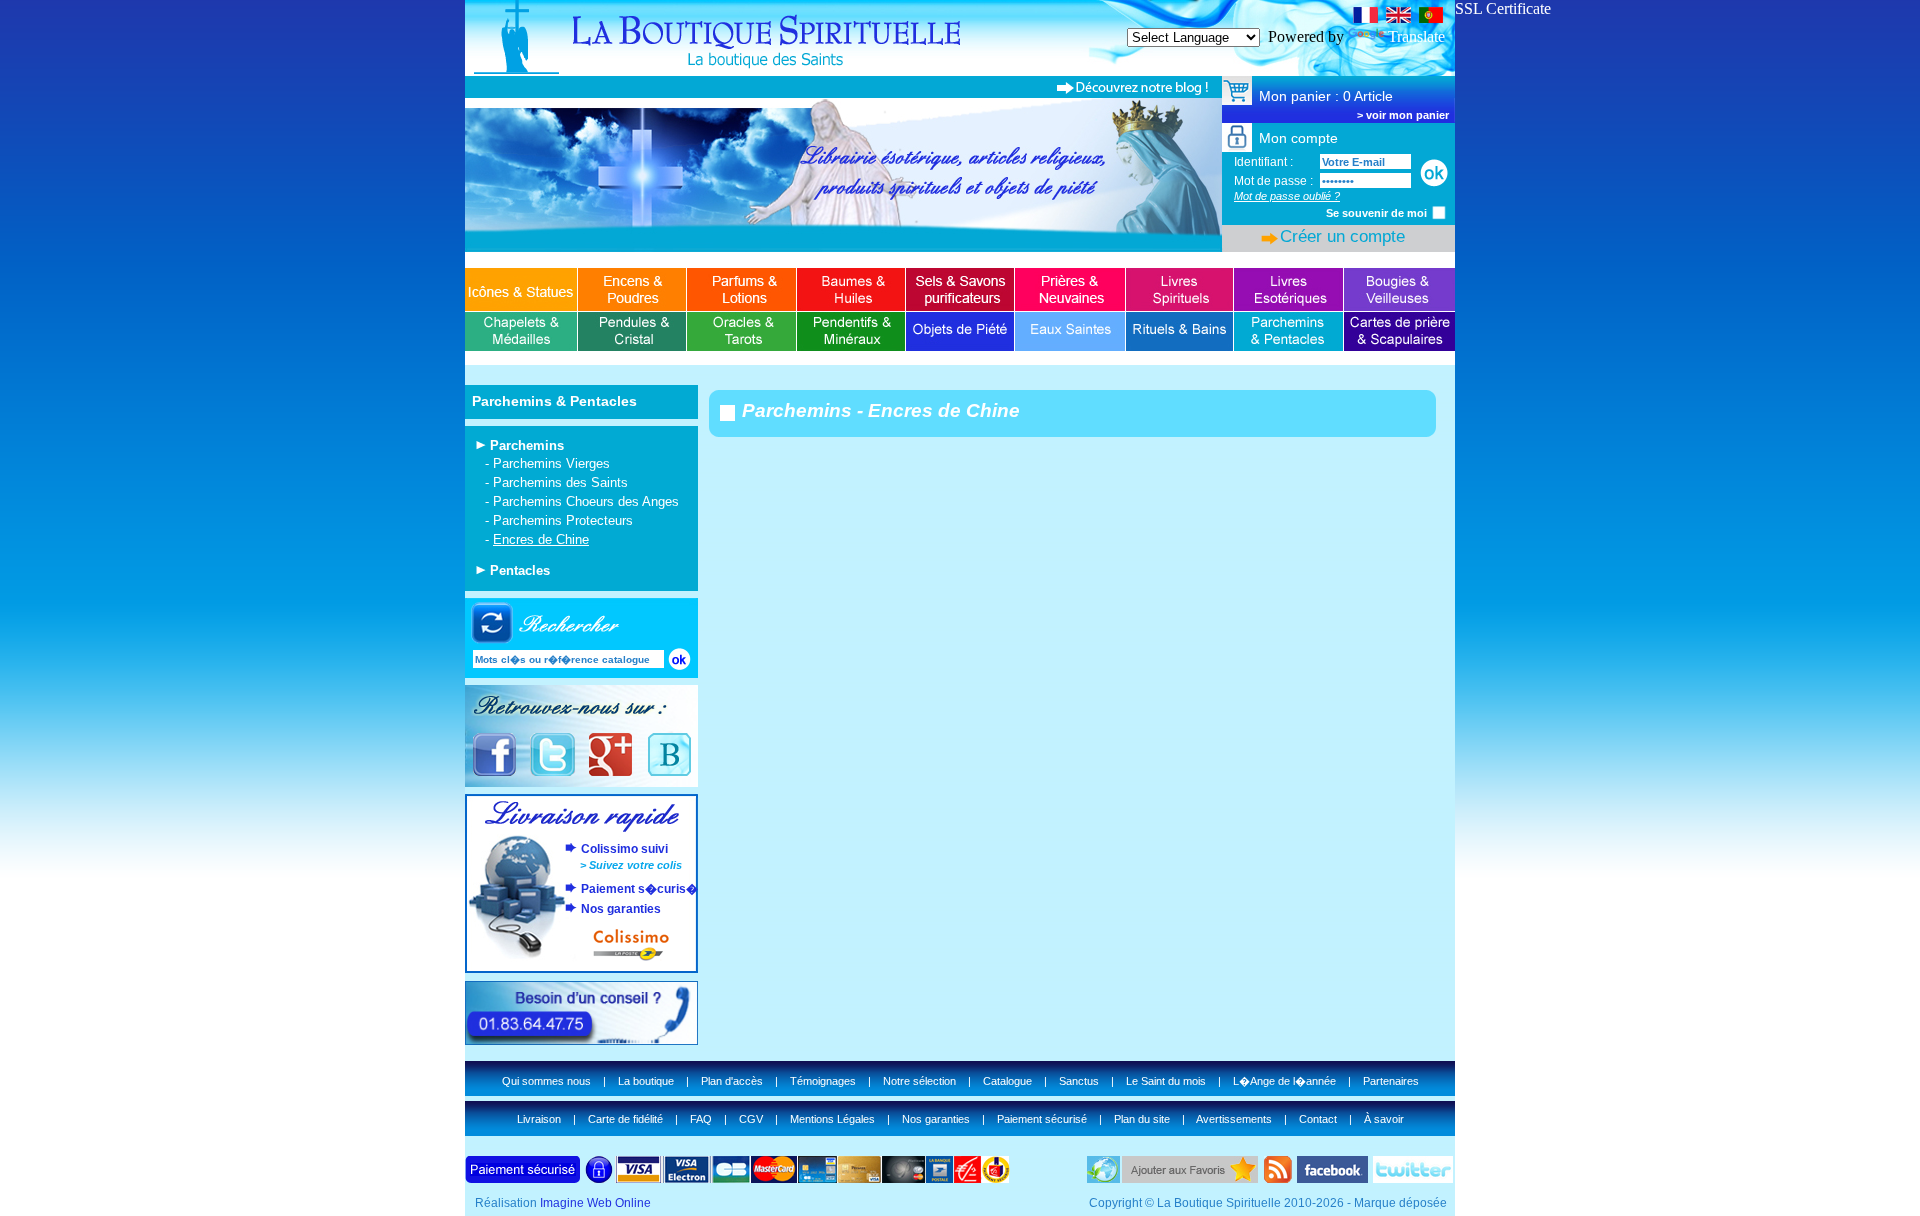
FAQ (701, 1119)
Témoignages (823, 1081)
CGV (751, 1119)
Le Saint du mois (1166, 1081)
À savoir (1384, 1119)
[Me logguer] (1434, 173)
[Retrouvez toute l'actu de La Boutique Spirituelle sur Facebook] (494, 773)
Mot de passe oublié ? (1287, 196)
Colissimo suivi (624, 849)
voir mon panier (1407, 115)
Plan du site (1142, 1119)
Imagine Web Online (595, 1203)
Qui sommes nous (546, 1081)
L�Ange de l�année (1284, 1081)
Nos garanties (621, 909)
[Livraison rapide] (582, 828)
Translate (1416, 36)
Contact (1318, 1119)
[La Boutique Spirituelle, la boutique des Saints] (960, 70)
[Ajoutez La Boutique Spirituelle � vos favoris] (1190, 1177)
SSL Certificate (1503, 8)
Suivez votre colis (635, 865)
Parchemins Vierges (551, 463)
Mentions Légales (832, 1119)
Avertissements (1234, 1119)
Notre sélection (919, 1081)
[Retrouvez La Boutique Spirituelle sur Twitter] (1413, 1177)
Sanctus (1079, 1081)
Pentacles (520, 570)
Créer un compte (1342, 236)
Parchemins (527, 445)
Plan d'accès (732, 1081)
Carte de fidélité (625, 1119)
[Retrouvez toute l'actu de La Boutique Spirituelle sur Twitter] (552, 773)
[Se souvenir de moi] (1439, 212)
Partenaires (1391, 1081)
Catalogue (1007, 1081)
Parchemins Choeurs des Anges (586, 501)
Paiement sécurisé (1042, 1119)
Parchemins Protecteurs (563, 520)
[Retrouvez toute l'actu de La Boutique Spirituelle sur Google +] (610, 773)
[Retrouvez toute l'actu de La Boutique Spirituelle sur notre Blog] (668, 773)
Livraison (539, 1119)
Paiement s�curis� (639, 889)
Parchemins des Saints (560, 482)
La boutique (646, 1081)
